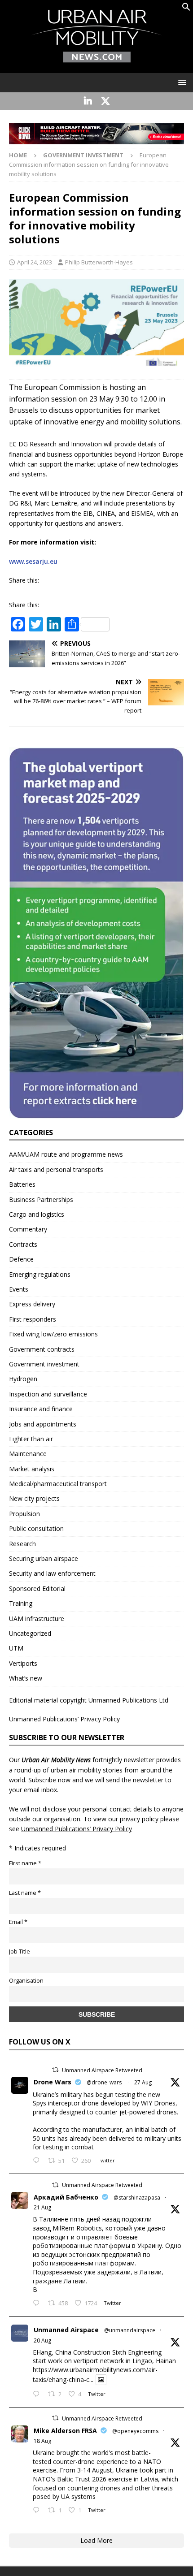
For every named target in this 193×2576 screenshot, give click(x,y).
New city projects (34, 1498)
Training (21, 1603)
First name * (25, 1863)
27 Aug (143, 2082)
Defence (21, 1259)
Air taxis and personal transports (56, 1169)
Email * (18, 1922)
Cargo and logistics (37, 1214)
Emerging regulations (40, 1274)
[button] (186, 9)
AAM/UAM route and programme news (66, 1154)
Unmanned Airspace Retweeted (102, 2070)
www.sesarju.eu (33, 561)
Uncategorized (30, 1633)
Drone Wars (53, 2082)
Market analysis (32, 1469)
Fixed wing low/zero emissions (53, 1334)
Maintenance (28, 1454)
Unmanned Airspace (66, 2330)
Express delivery (32, 1304)
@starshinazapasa (137, 2198)
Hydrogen (23, 1379)
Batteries (22, 1184)
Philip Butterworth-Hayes (99, 262)
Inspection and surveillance (48, 1394)
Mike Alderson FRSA (65, 2431)
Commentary (28, 1229)
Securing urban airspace (44, 1558)
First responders (33, 1319)
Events (19, 1289)
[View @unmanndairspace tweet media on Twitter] (101, 2380)
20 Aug (42, 2340)
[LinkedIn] (88, 101)
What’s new (26, 1678)
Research (22, 1544)
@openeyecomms (135, 2431)
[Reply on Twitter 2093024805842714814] (38, 2161)
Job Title (20, 1951)
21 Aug (42, 2207)
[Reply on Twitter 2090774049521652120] (38, 2304)
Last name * (25, 1893)
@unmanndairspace (130, 2330)
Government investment (44, 1364)
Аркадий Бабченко (66, 2197)
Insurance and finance (41, 1409)
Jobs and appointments (43, 1424)
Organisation (26, 1981)
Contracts (23, 1244)
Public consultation (36, 1528)
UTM (16, 1648)
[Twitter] (105, 101)
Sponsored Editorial (37, 1588)
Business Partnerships (41, 1199)
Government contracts (42, 1349)
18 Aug (42, 2441)
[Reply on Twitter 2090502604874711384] (38, 2394)
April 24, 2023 (35, 262)
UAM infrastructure (37, 1619)
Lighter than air (31, 1439)
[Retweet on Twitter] (55, 2070)
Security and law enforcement (52, 1573)
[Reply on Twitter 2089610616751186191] (38, 2511)
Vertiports (23, 1663)
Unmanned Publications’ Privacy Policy (64, 1719)
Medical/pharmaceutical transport (58, 1484)
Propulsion (24, 1514)
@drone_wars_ (105, 2082)
